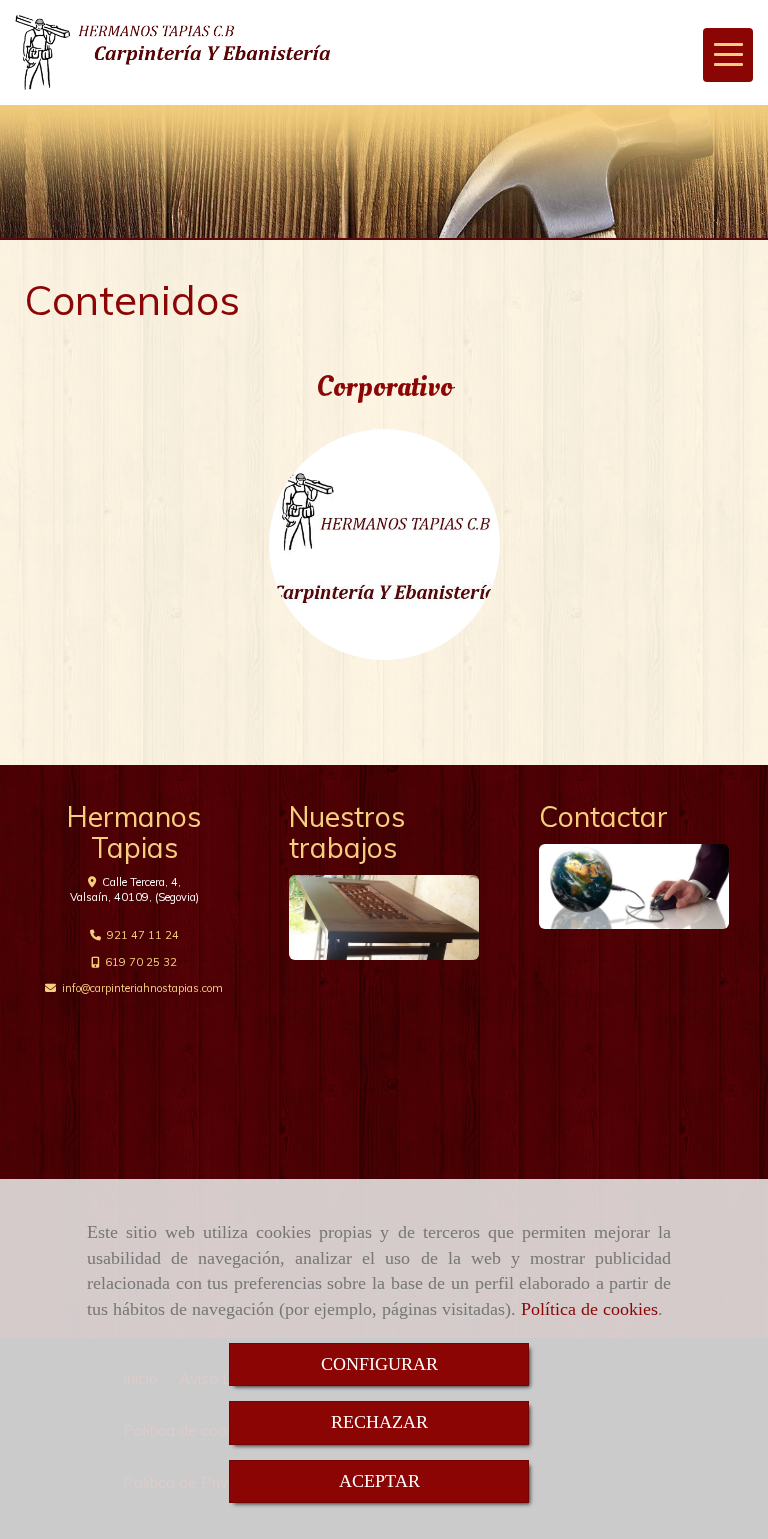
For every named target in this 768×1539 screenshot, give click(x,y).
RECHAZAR (379, 1422)
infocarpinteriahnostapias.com (142, 988)
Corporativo (384, 386)
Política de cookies (589, 1309)
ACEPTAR (379, 1481)
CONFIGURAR (379, 1364)
